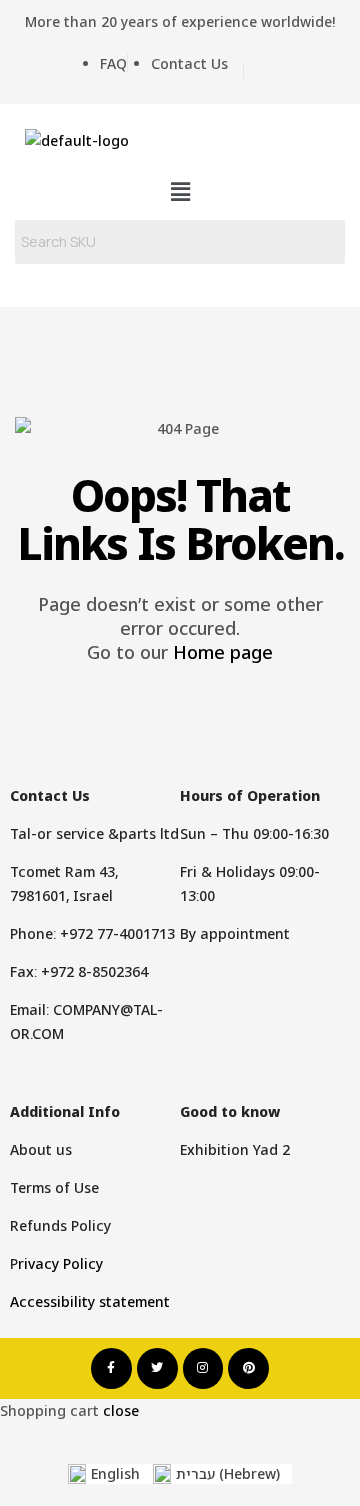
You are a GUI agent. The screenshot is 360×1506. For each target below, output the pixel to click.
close (121, 1410)
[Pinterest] (248, 1368)
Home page (223, 652)
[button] (180, 191)
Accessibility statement (90, 1301)
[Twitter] (157, 1368)
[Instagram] (203, 1368)
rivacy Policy (60, 1263)
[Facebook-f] (111, 1368)
